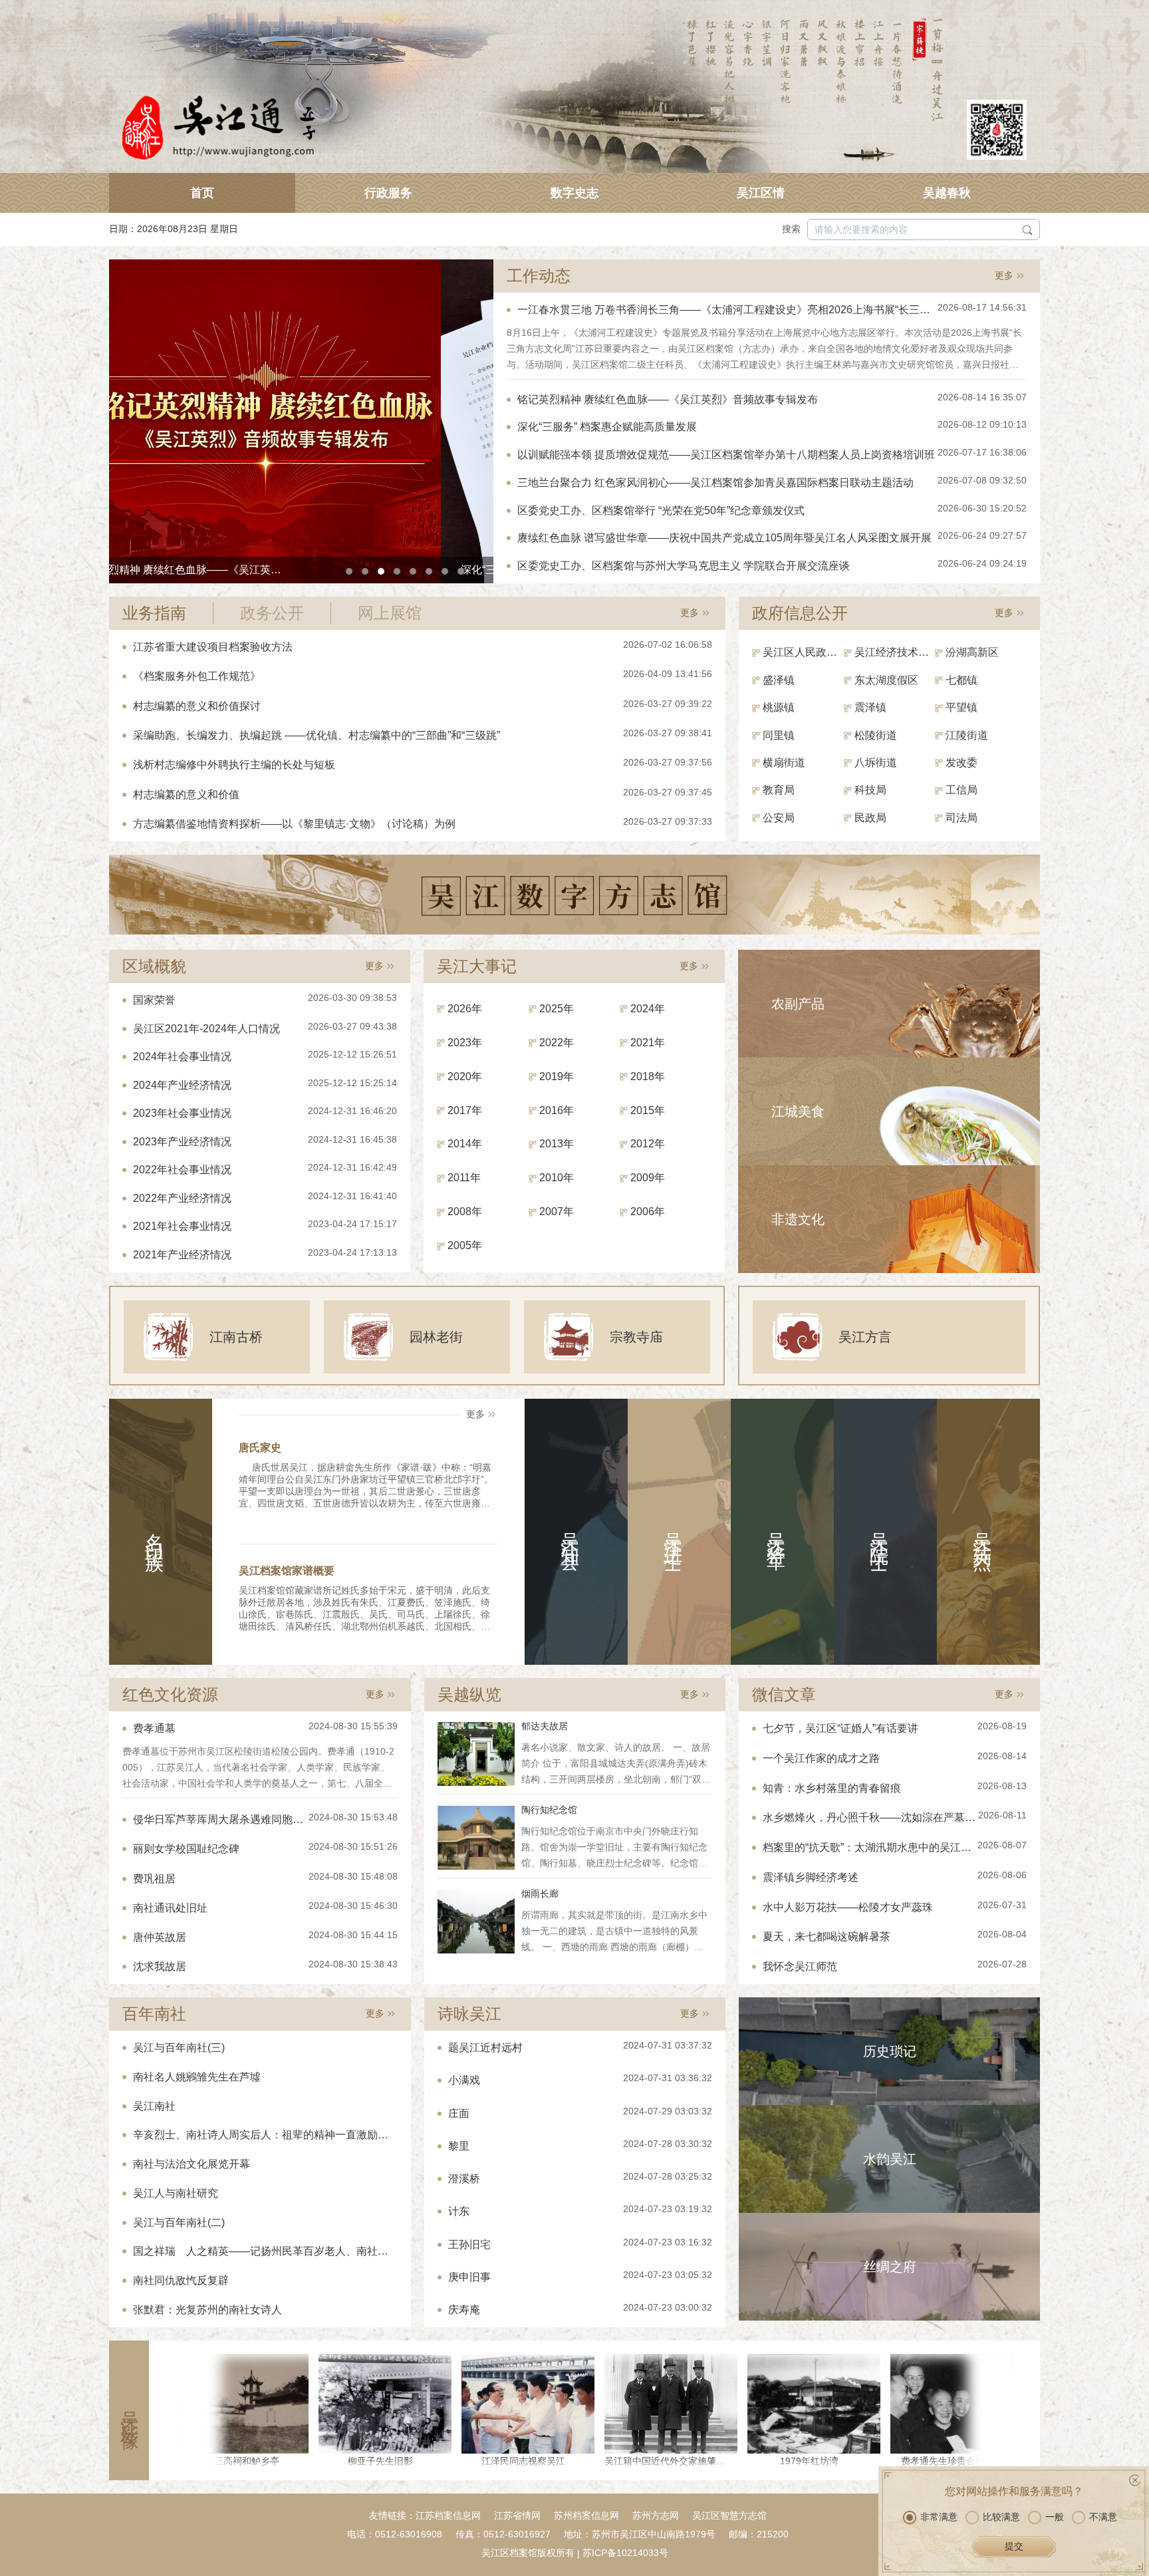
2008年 (465, 1212)
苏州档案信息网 (586, 2515)
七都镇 (961, 680)
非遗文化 (798, 1219)
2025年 (557, 1009)
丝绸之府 (890, 2267)
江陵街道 (967, 735)
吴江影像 (129, 2410)
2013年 (557, 1144)
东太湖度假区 (886, 680)
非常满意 (939, 2517)
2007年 (557, 1212)
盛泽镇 (779, 680)
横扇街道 (784, 763)
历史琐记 (890, 2051)
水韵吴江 (890, 2159)
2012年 (648, 1144)
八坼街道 (876, 763)
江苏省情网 (517, 2515)
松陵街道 (876, 735)
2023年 (465, 1043)
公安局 (779, 818)
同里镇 (779, 735)
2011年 (464, 1178)
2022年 (557, 1043)
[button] (349, 571)
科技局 (870, 790)
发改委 (961, 763)
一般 (1055, 2517)
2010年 (557, 1178)
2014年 (465, 1144)
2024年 (648, 1009)
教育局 (779, 790)
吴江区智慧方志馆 (729, 2515)
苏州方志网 (656, 2515)
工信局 (961, 790)
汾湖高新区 (972, 652)
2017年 (465, 1110)
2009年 (648, 1178)
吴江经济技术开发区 (895, 652)
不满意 (1103, 2517)
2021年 (648, 1043)
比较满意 (1001, 2517)
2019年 (557, 1076)
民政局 (870, 818)
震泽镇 (870, 707)
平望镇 (961, 707)
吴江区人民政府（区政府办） (803, 652)
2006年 (648, 1212)
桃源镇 (779, 707)
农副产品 (798, 1004)
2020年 (465, 1076)
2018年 (648, 1076)
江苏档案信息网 (448, 2515)
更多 (1004, 275)
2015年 (648, 1110)
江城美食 (798, 1111)
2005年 (465, 1245)
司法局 (961, 818)
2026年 (465, 1009)
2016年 (557, 1110)
